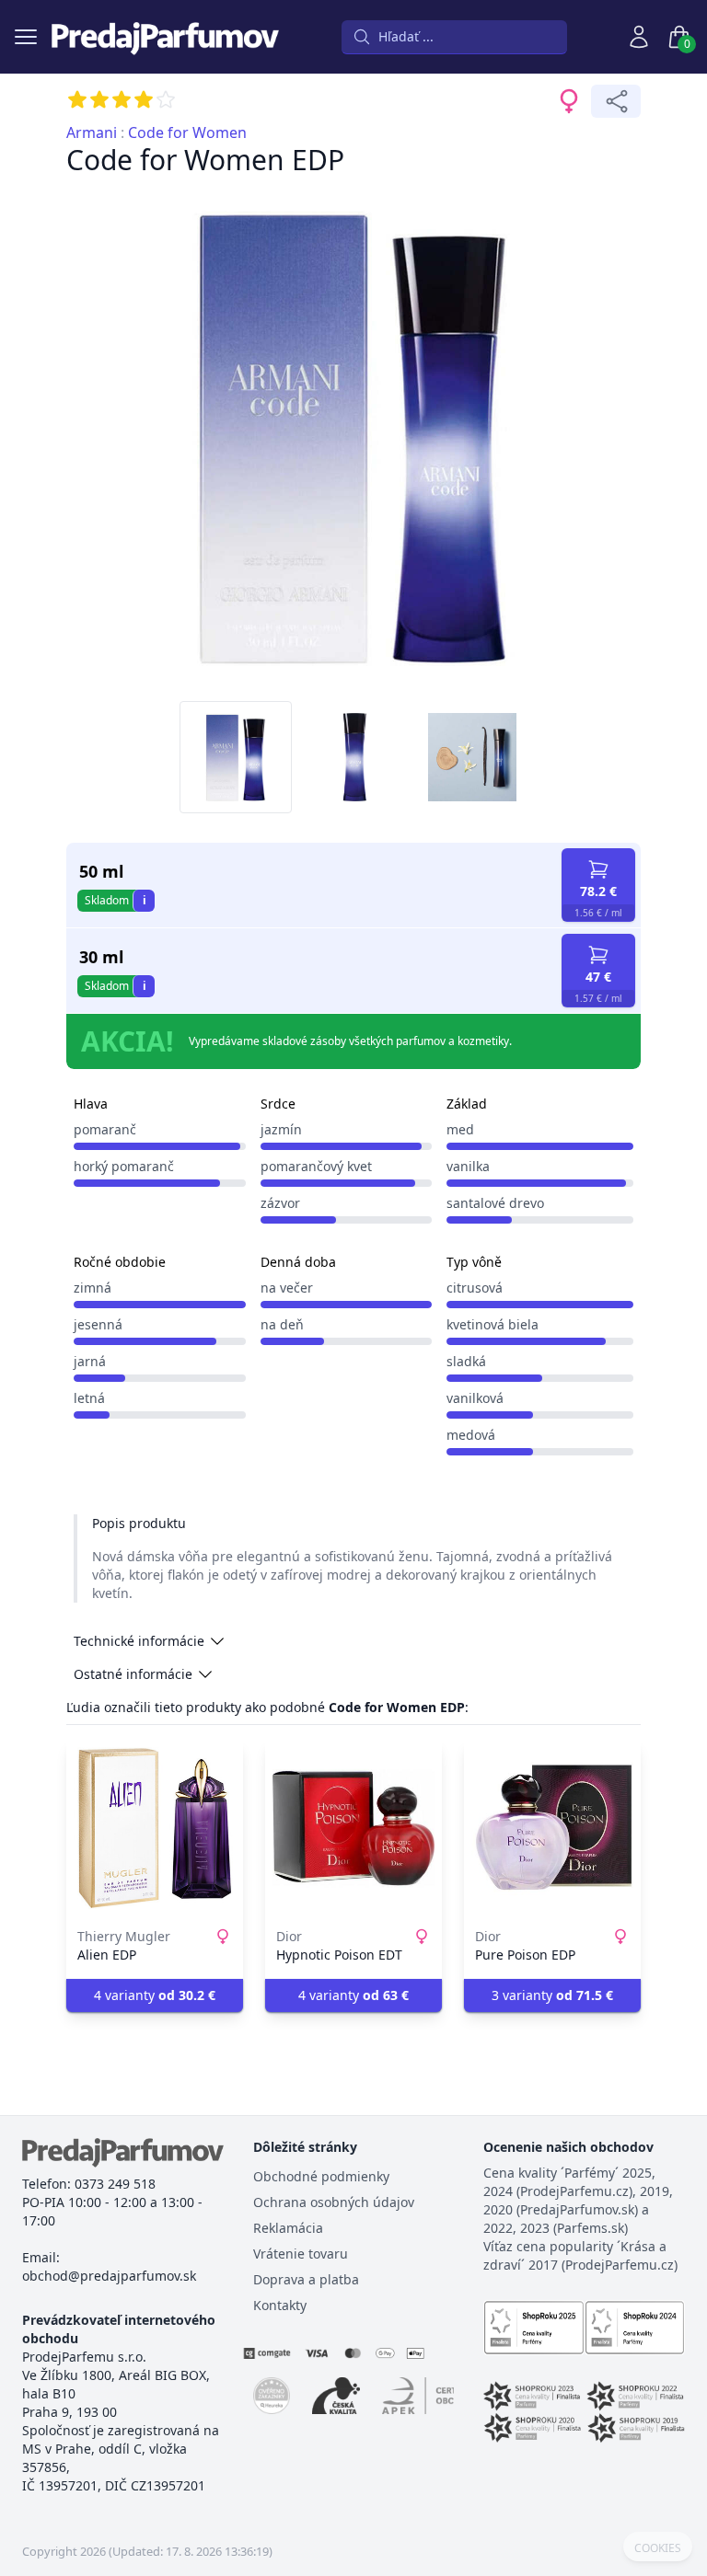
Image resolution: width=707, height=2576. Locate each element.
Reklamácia (288, 2228)
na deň (282, 1324)
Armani (92, 132)
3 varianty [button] (552, 1995)
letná (89, 1398)
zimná (93, 1288)
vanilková (475, 1398)
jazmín (281, 1129)
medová (471, 1435)
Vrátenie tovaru (301, 2254)
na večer (287, 1288)
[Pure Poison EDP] (552, 1828)
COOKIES (658, 2548)
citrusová (475, 1288)
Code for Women (187, 132)
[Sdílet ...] (616, 101)
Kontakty (280, 2305)
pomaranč (105, 1129)
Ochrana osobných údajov (334, 2202)
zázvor (280, 1203)
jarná (90, 1361)
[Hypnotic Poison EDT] (353, 1828)
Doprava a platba (306, 2279)
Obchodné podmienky (321, 2176)
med (460, 1129)
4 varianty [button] (155, 1995)
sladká (466, 1361)
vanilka (468, 1166)
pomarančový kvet (316, 1166)
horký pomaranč (124, 1166)
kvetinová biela (493, 1324)
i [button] (145, 900)
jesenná (98, 1324)
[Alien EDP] (155, 1828)
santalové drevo (495, 1203)
